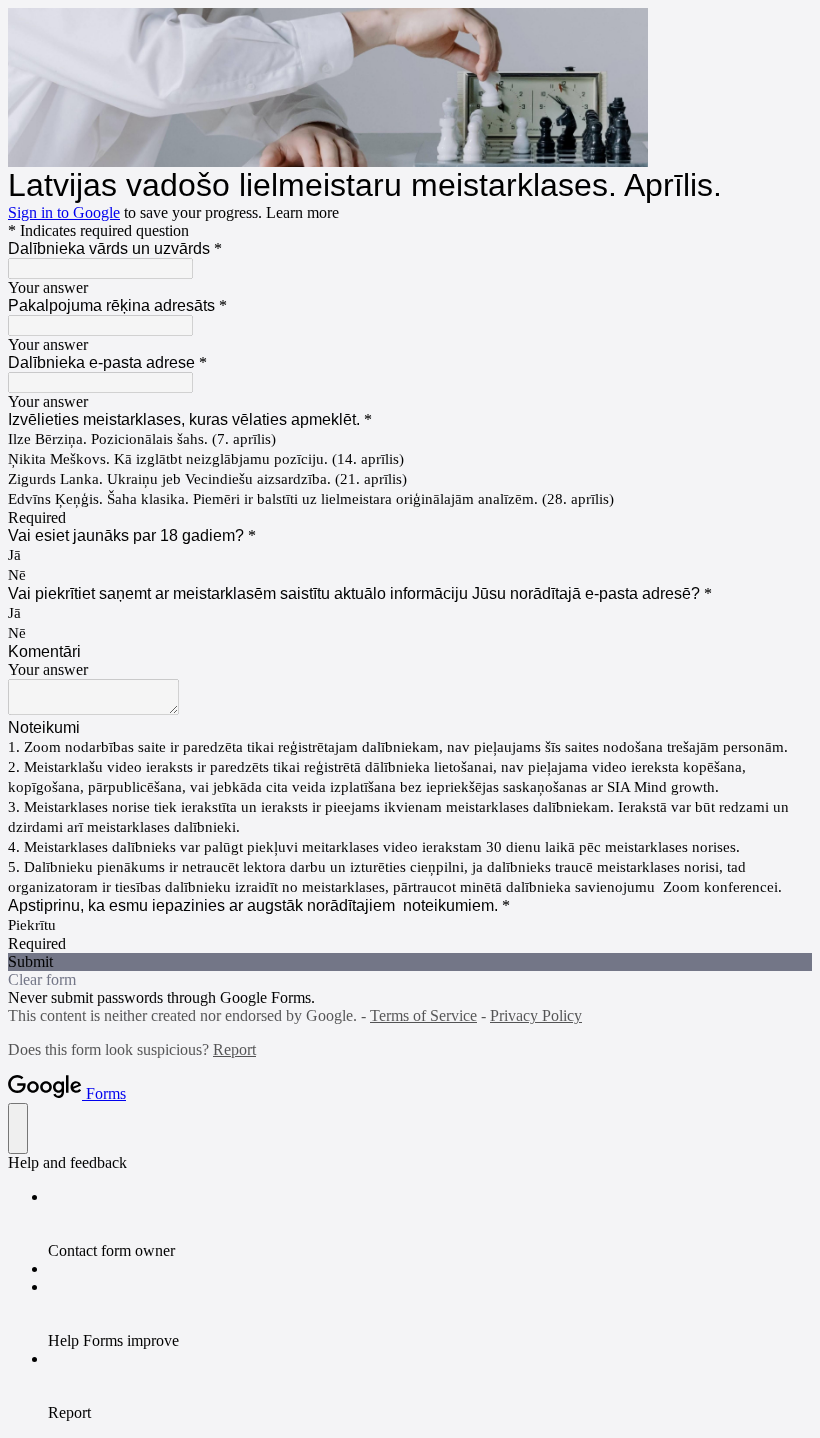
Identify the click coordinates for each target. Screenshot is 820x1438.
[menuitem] (430, 1224)
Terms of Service (423, 1015)
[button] (410, 962)
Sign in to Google (64, 212)
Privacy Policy (536, 1015)
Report (234, 1049)
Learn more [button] (302, 212)
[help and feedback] (18, 1128)
